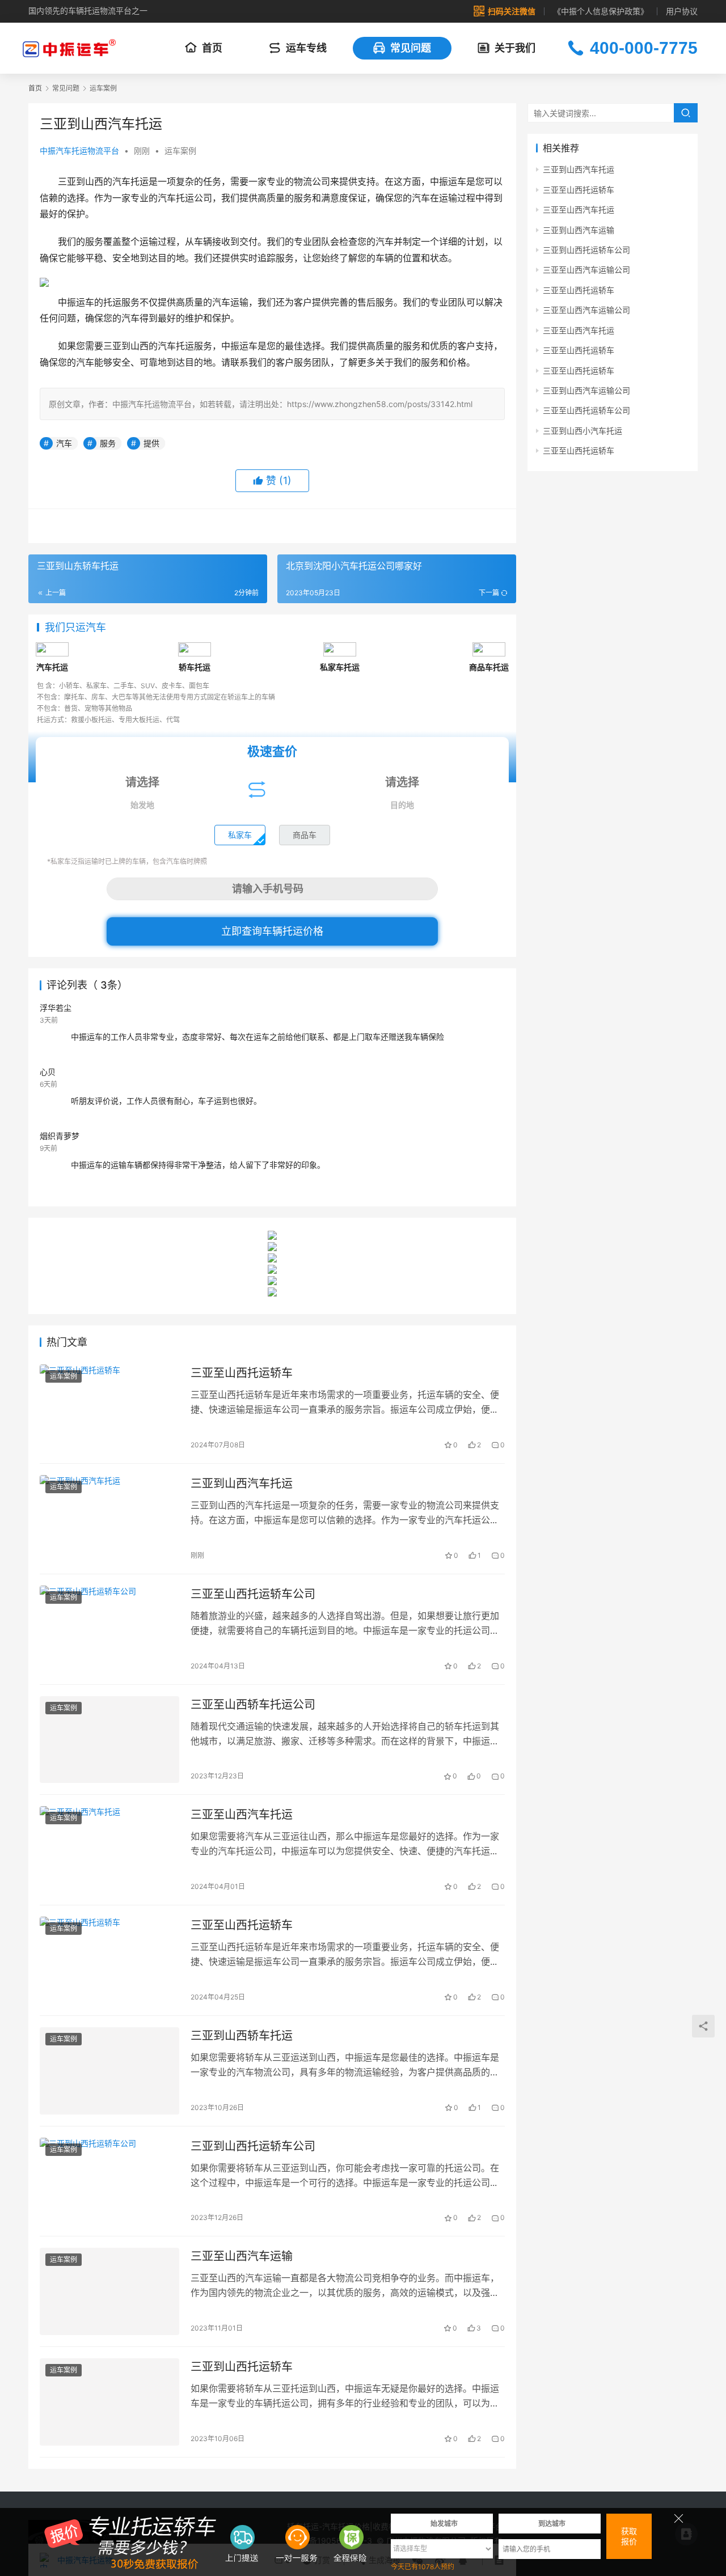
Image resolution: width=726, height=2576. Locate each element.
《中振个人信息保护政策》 (601, 11)
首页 (212, 48)
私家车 (240, 835)
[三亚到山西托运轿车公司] (109, 2181)
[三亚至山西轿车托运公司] (109, 1740)
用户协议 (682, 11)
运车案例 (180, 151)
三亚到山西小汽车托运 (583, 431)
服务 (108, 443)
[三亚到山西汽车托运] (109, 1519)
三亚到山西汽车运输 (579, 230)
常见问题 (411, 48)
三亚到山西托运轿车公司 (253, 2146)
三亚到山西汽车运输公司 (586, 390)
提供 (151, 443)
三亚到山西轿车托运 (242, 2036)
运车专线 (306, 48)
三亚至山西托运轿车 (242, 1373)
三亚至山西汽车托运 (242, 1815)
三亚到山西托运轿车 (242, 2367)
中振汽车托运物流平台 (79, 151)
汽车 (64, 443)
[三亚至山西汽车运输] (109, 2291)
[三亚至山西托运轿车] (109, 1408)
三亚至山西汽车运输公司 (586, 270)
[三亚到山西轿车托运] (109, 2071)
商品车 (305, 835)
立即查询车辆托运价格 (272, 931)
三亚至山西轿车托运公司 (253, 1705)
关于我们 (515, 48)
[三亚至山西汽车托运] (109, 1850)
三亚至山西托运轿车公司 (253, 1594)
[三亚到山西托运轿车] (109, 2402)
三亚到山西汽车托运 (242, 1484)
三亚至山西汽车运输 (242, 2256)
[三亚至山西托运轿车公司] (109, 1629)
